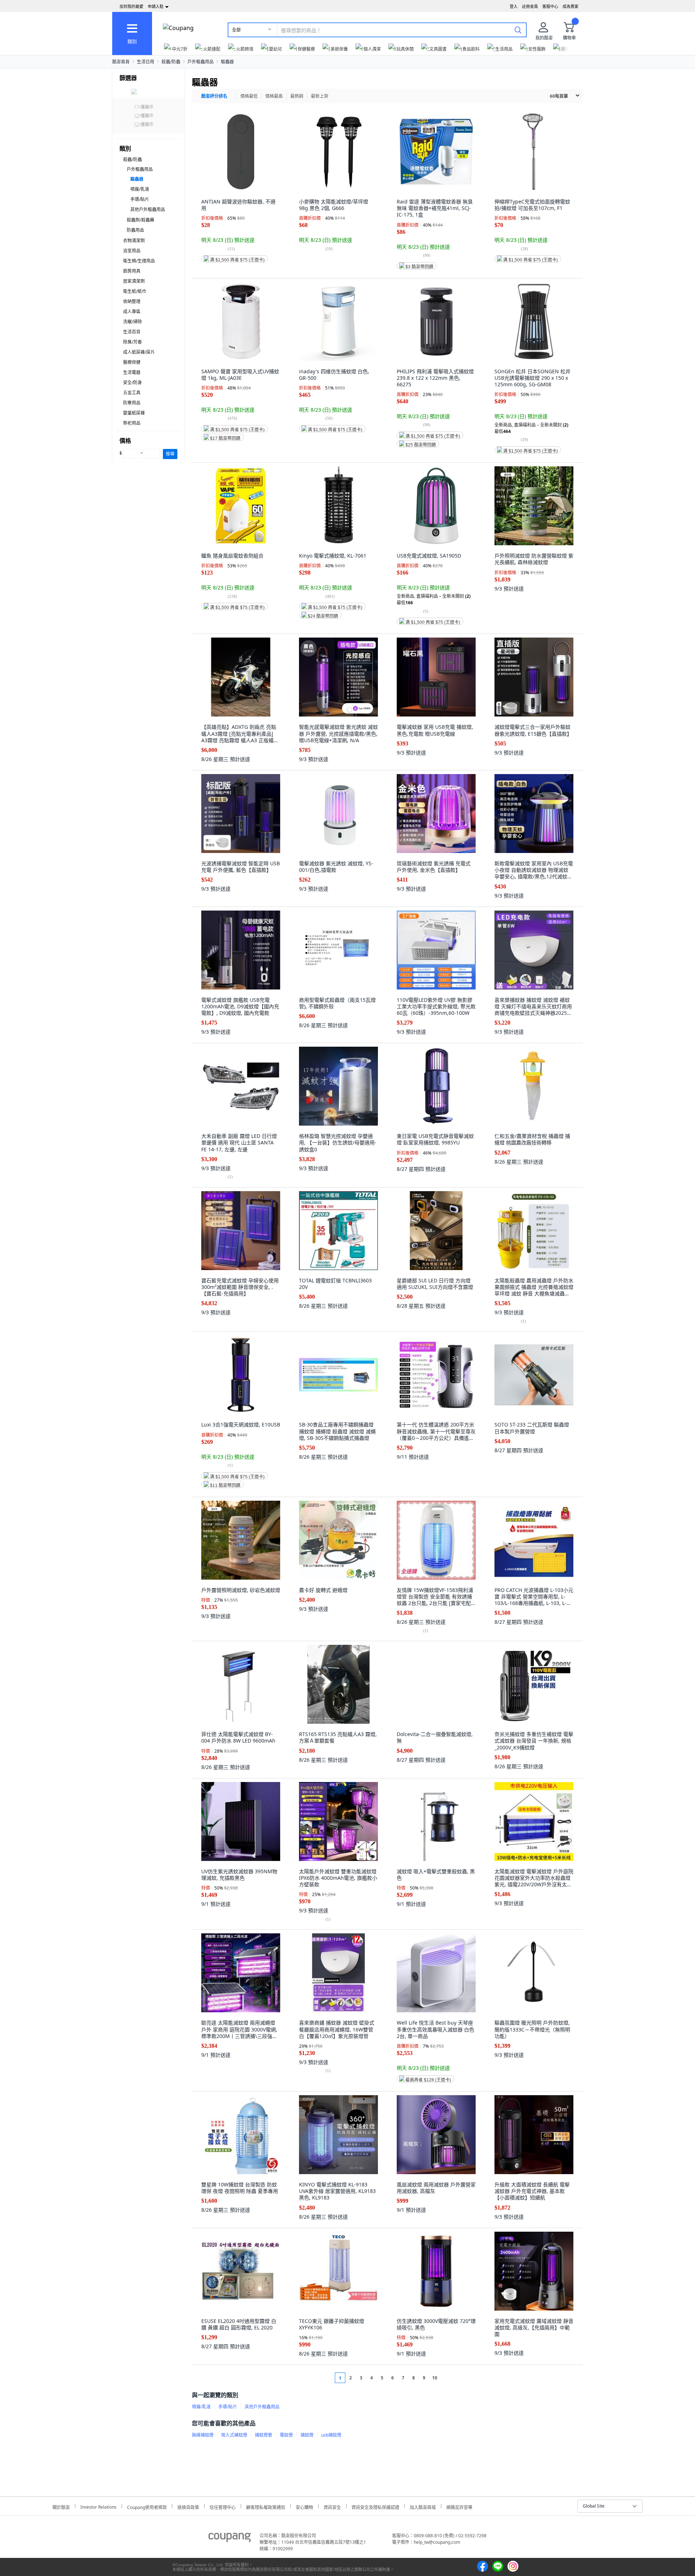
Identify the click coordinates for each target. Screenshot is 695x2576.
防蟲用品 (135, 230)
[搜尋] (518, 30)
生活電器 (132, 372)
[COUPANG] (230, 2539)
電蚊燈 (286, 2435)
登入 (514, 6)
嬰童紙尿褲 (134, 413)
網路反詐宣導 (459, 2506)
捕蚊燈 (307, 2435)
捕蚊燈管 (264, 2435)
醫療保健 (132, 362)
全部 (236, 30)
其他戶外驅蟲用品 (148, 209)
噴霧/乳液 (140, 189)
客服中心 (550, 6)
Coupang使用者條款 (147, 2506)
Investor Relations (98, 2506)
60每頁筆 (559, 96)
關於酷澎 (61, 2506)
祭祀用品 (132, 423)
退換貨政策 (188, 2506)
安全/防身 (132, 383)
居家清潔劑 (134, 281)
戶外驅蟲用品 (201, 62)
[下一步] (448, 2378)
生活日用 (146, 62)
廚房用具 (132, 271)
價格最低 (249, 96)
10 (435, 2378)
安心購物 (304, 2506)
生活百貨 (132, 332)
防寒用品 (132, 403)
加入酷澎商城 (423, 2506)
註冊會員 (530, 6)
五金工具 (132, 393)
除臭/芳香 (132, 342)
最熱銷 (297, 96)
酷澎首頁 (121, 62)
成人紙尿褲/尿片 (139, 352)
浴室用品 (132, 251)
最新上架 (320, 96)
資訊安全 (332, 2506)
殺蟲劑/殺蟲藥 (140, 220)
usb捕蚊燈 (331, 2435)
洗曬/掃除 (132, 322)
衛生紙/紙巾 (135, 291)
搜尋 (170, 454)
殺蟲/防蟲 (171, 62)
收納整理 (132, 301)
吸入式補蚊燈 (234, 2435)
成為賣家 (570, 6)
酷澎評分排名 (214, 96)
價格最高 (274, 96)
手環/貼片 (140, 199)
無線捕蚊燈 (203, 2435)
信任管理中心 (223, 2506)
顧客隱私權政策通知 (266, 2506)
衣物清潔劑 (134, 241)
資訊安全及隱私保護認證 (375, 2506)
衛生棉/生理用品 (139, 261)
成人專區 (132, 312)
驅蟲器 (227, 62)
